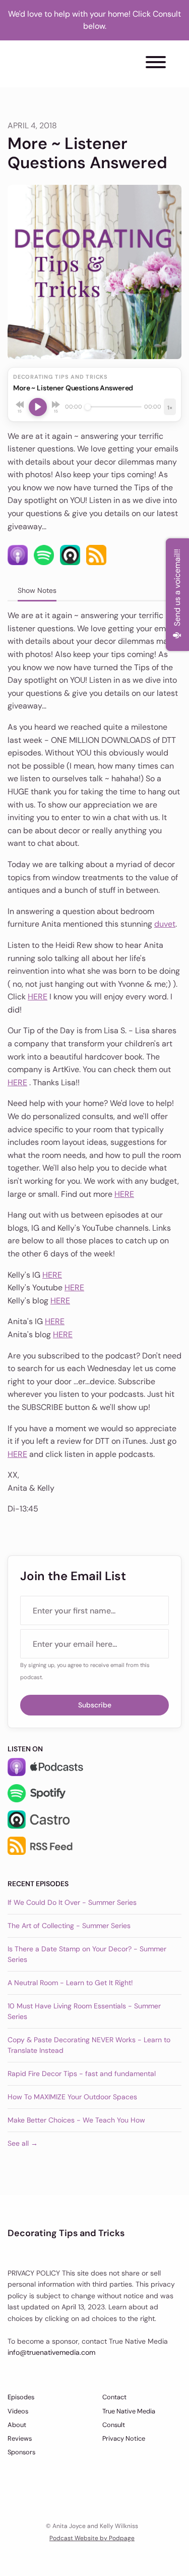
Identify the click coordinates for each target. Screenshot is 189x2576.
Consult (114, 2425)
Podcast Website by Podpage (92, 2538)
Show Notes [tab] (37, 590)
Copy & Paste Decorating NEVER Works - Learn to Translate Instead (89, 2045)
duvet (165, 924)
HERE (38, 997)
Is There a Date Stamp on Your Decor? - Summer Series (87, 1954)
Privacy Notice (124, 2438)
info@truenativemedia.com (51, 2352)
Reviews (20, 2438)
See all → (23, 2143)
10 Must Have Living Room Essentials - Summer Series (84, 2011)
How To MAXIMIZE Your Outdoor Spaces (72, 2097)
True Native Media (129, 2411)
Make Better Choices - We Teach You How (76, 2120)
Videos (18, 2411)
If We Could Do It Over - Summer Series (72, 1902)
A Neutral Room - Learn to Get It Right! (70, 1983)
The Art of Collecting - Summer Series (69, 1926)
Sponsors (21, 2452)
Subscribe (95, 1705)
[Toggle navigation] (156, 64)
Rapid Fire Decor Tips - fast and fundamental (82, 2074)
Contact (114, 2397)
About (17, 2425)
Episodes (21, 2397)
